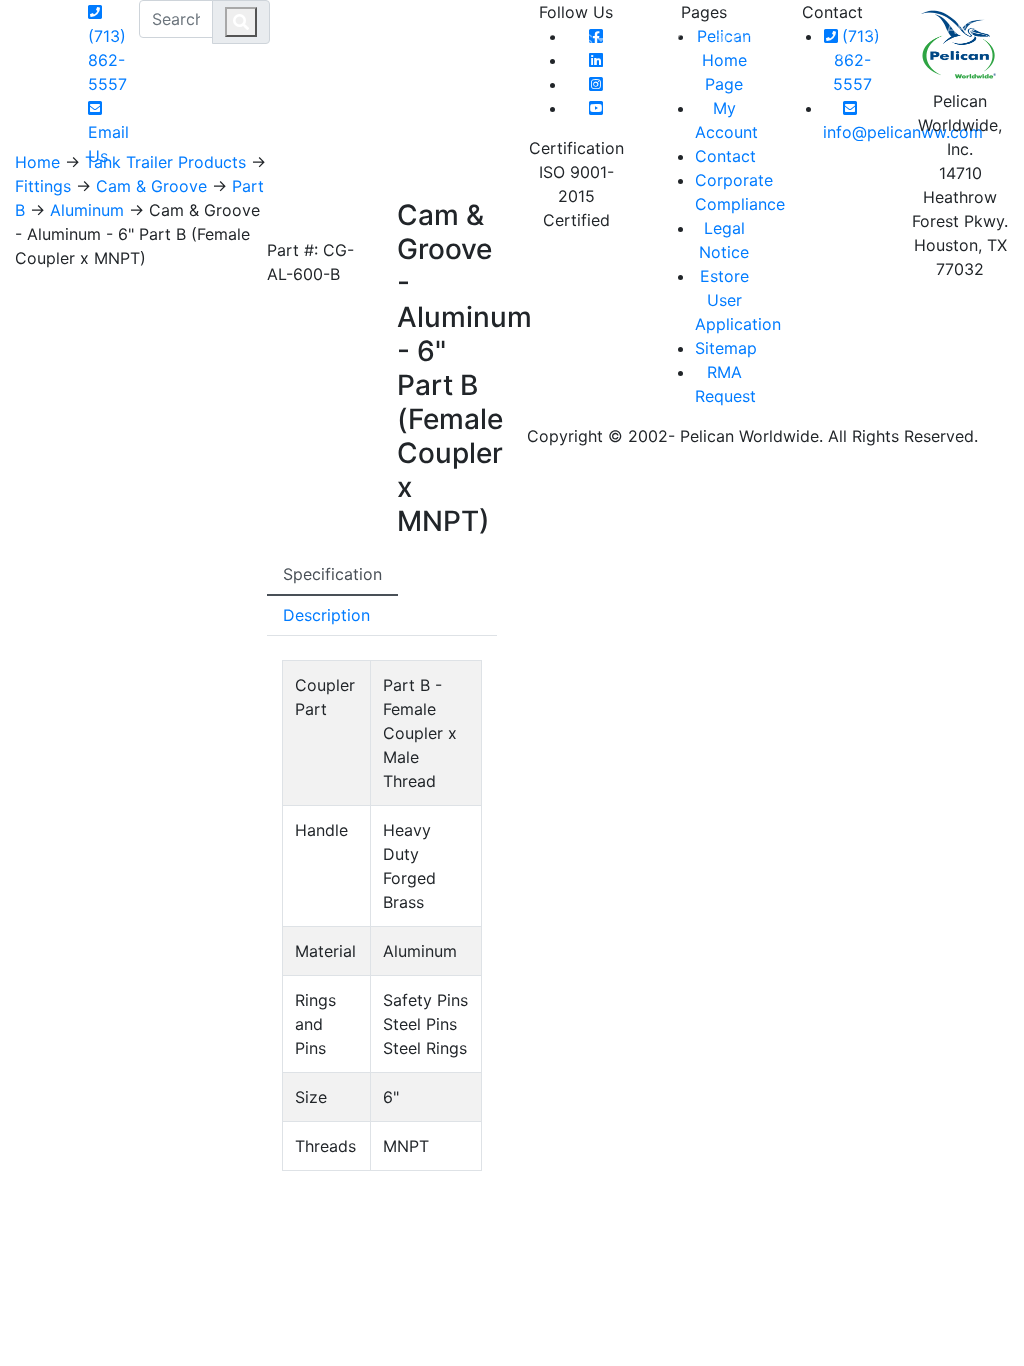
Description (326, 615)
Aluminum (87, 210)
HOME (453, 40)
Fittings (43, 186)
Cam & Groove (151, 186)
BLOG (735, 40)
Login (893, 28)
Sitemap (726, 348)
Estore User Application (738, 300)
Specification (332, 574)
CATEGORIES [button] (543, 40)
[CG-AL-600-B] (287, 216)
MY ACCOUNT (813, 40)
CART (964, 28)
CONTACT (659, 40)
